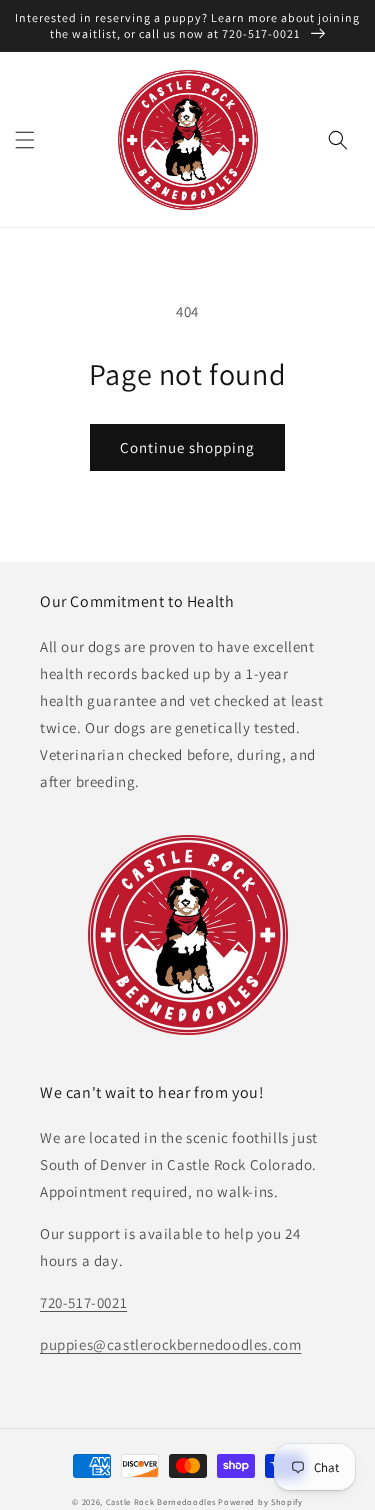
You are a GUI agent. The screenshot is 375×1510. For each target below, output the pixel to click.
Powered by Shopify (260, 1501)
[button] (25, 140)
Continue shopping (187, 447)
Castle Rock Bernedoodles (161, 1501)
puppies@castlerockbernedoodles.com (170, 1344)
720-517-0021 (83, 1302)
